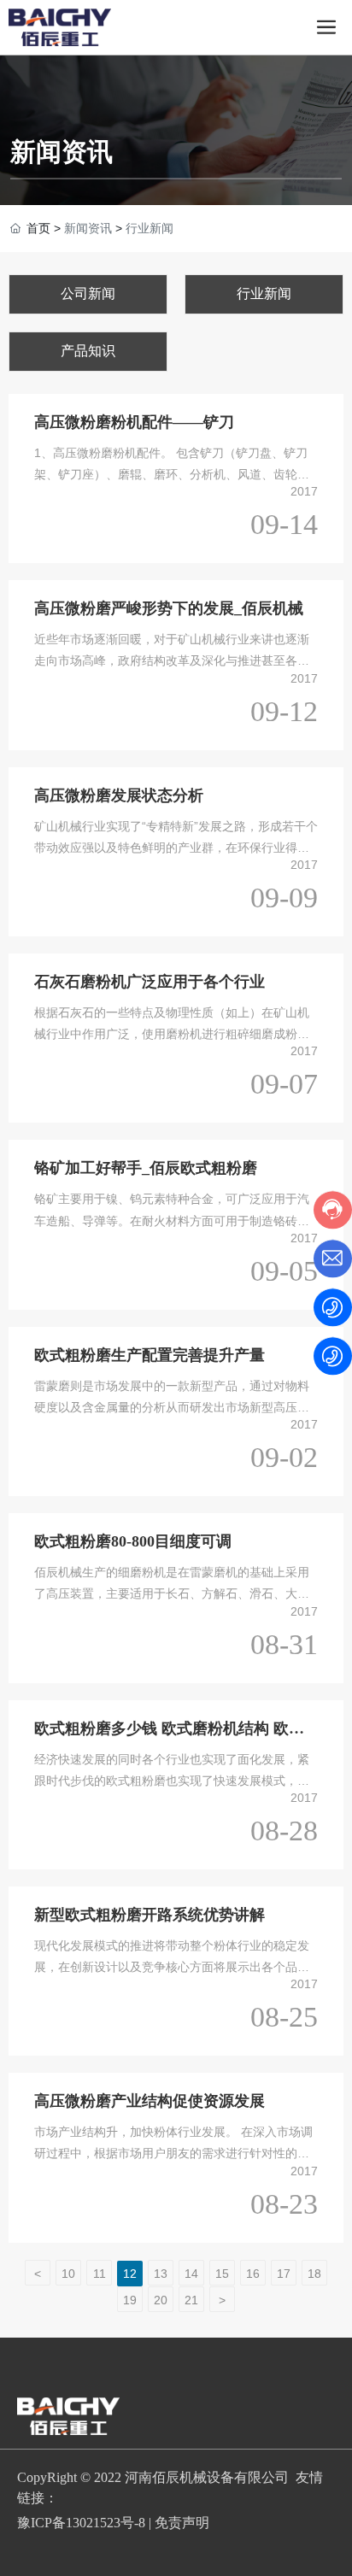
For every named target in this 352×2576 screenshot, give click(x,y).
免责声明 (182, 2523)
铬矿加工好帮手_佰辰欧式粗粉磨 (146, 1168)
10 (68, 2274)
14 (191, 2274)
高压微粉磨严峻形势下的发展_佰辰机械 (169, 608)
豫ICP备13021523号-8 (81, 2523)
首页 (38, 228)
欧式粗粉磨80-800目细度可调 (133, 1541)
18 (314, 2274)
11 (100, 2274)
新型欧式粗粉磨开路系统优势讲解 (150, 1915)
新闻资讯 (62, 152)
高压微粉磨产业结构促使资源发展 (150, 2101)
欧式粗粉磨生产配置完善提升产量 (150, 1355)
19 (130, 2300)
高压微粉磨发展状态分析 (119, 795)
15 (222, 2274)
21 (191, 2300)
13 (161, 2274)
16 (253, 2274)
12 (130, 2274)
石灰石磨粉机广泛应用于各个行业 (150, 982)
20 (161, 2300)
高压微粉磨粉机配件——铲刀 (134, 422)
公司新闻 (88, 293)
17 (284, 2274)
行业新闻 (264, 293)
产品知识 (88, 351)
